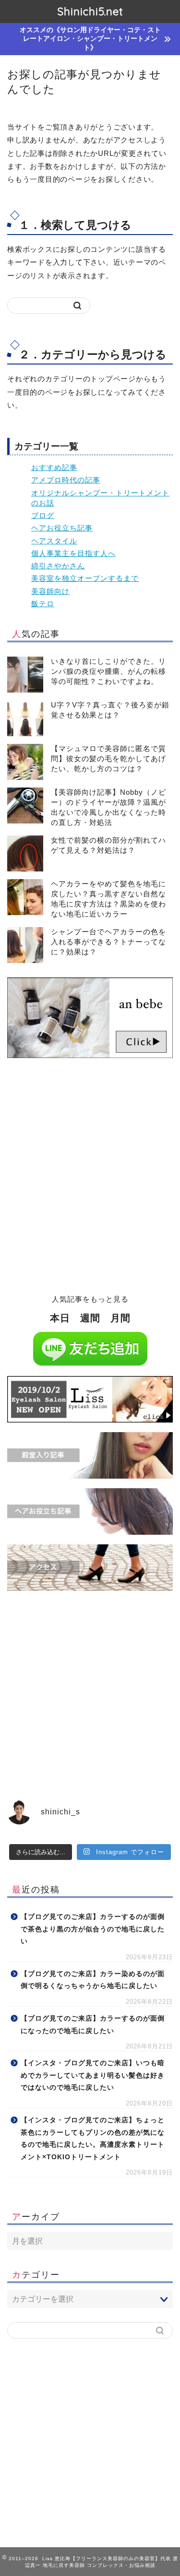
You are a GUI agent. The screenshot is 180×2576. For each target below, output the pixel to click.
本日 (60, 1318)
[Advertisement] (90, 1182)
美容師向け (50, 591)
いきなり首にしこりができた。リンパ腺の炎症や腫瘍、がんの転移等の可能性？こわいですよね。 (108, 671)
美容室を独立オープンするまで (85, 578)
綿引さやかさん (58, 566)
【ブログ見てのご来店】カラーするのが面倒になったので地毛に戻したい (93, 2025)
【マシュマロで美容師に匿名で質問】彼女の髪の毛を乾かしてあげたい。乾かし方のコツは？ (108, 759)
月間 (120, 1318)
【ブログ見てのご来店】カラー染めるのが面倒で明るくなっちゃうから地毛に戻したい (93, 1980)
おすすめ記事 (54, 467)
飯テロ (43, 604)
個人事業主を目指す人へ (73, 553)
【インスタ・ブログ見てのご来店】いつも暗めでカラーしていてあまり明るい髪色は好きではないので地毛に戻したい (93, 2075)
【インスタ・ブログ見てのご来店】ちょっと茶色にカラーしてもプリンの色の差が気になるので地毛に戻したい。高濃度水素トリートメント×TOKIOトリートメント (93, 2139)
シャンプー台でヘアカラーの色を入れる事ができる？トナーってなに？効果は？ (108, 942)
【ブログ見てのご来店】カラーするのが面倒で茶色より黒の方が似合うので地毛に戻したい (93, 1929)
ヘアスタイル (54, 541)
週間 (90, 1318)
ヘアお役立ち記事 (62, 528)
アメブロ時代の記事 (66, 480)
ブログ (43, 515)
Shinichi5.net (90, 12)
